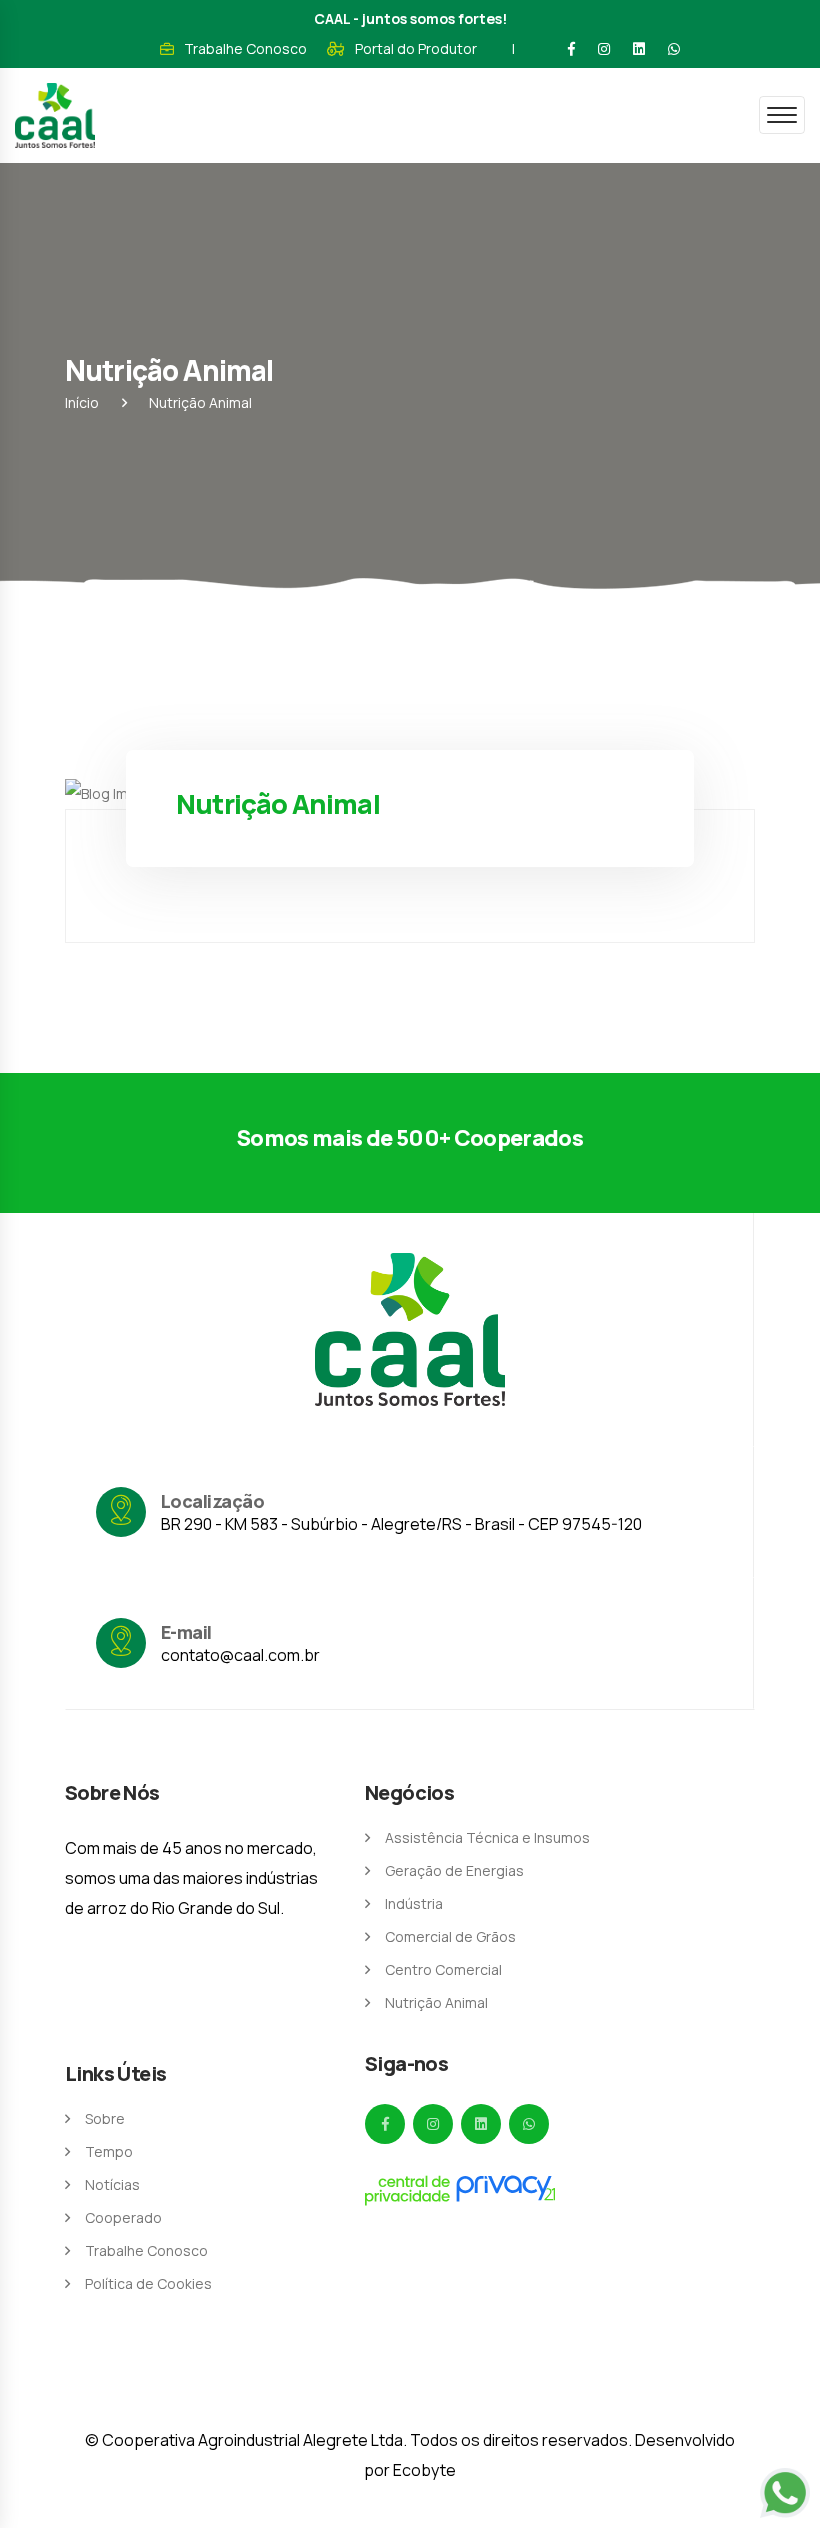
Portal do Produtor (416, 48)
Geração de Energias (454, 1870)
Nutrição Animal (436, 2002)
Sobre (105, 2118)
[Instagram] (604, 49)
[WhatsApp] (674, 49)
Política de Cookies (148, 2283)
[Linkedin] (639, 49)
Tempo (109, 2151)
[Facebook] (571, 49)
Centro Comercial (443, 1969)
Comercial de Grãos (450, 1936)
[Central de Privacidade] (460, 2190)
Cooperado (123, 2217)
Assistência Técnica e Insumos (487, 1837)
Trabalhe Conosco (245, 48)
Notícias (112, 2184)
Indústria (414, 1903)
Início (82, 402)
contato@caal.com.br (240, 1655)
